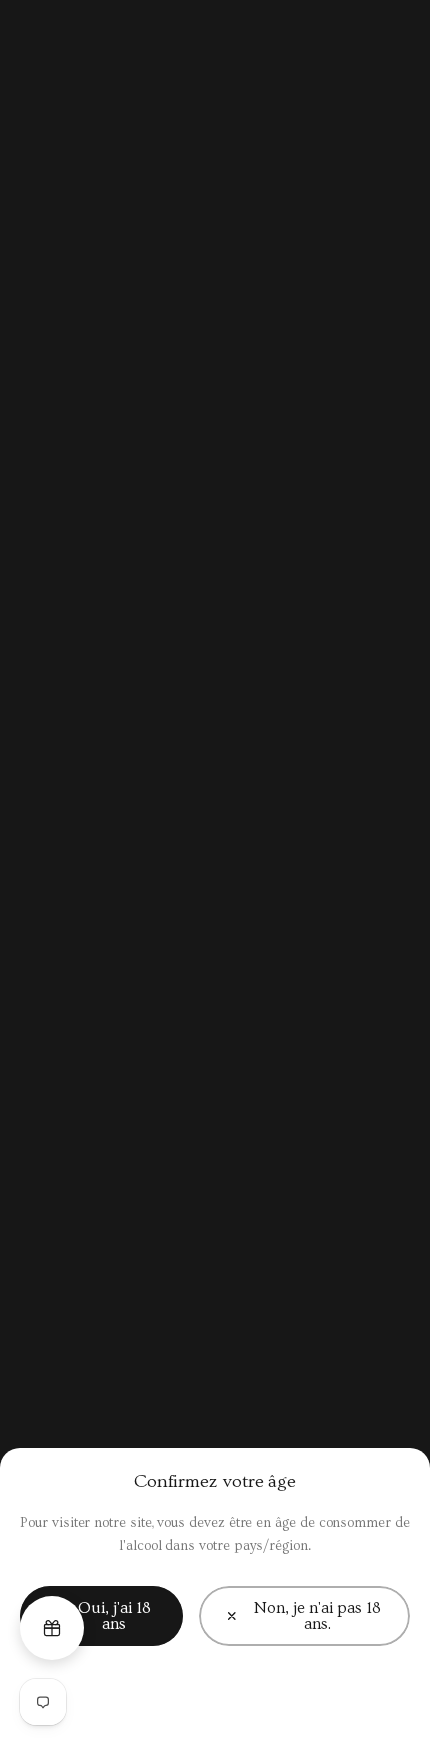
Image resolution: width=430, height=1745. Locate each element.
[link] (304, 1616)
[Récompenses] (52, 1628)
